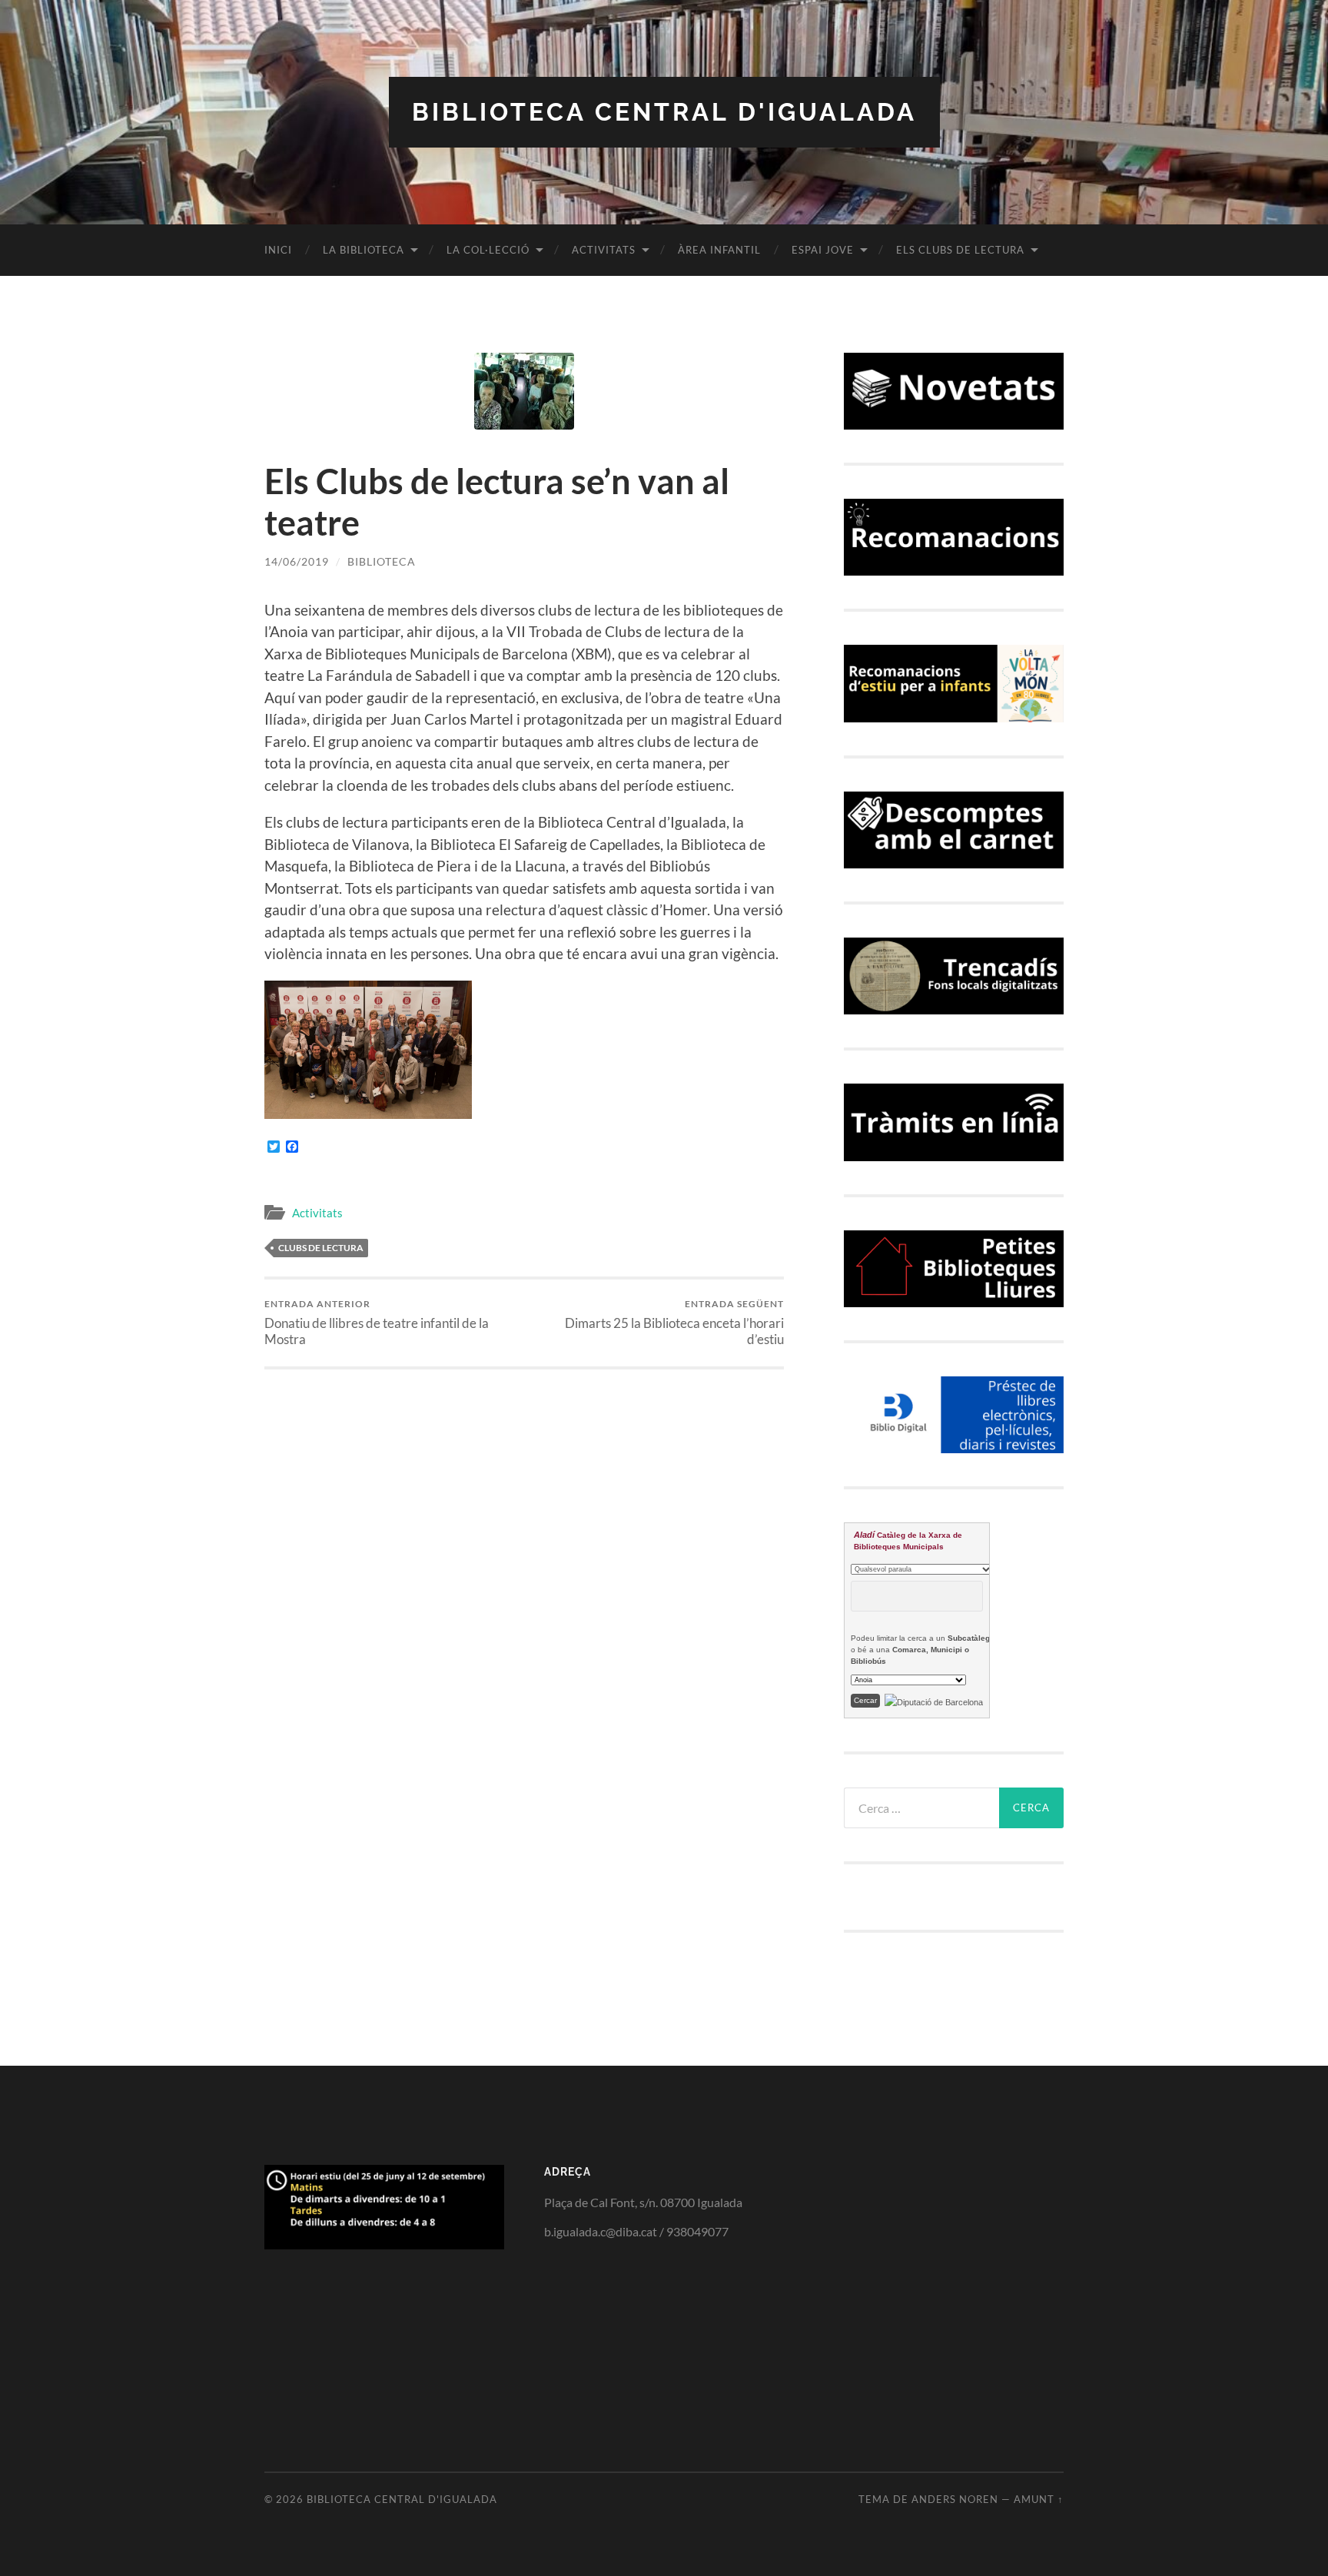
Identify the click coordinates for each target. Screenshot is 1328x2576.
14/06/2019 (297, 561)
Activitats (604, 250)
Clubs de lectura (321, 1248)
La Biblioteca (364, 250)
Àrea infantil (719, 250)
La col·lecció (488, 250)
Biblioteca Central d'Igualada (664, 112)
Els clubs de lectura (960, 250)
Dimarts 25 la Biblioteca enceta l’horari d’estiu (674, 1323)
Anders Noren (955, 2499)
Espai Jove (823, 250)
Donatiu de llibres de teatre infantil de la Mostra (377, 1323)
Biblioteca (382, 561)
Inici (278, 250)
